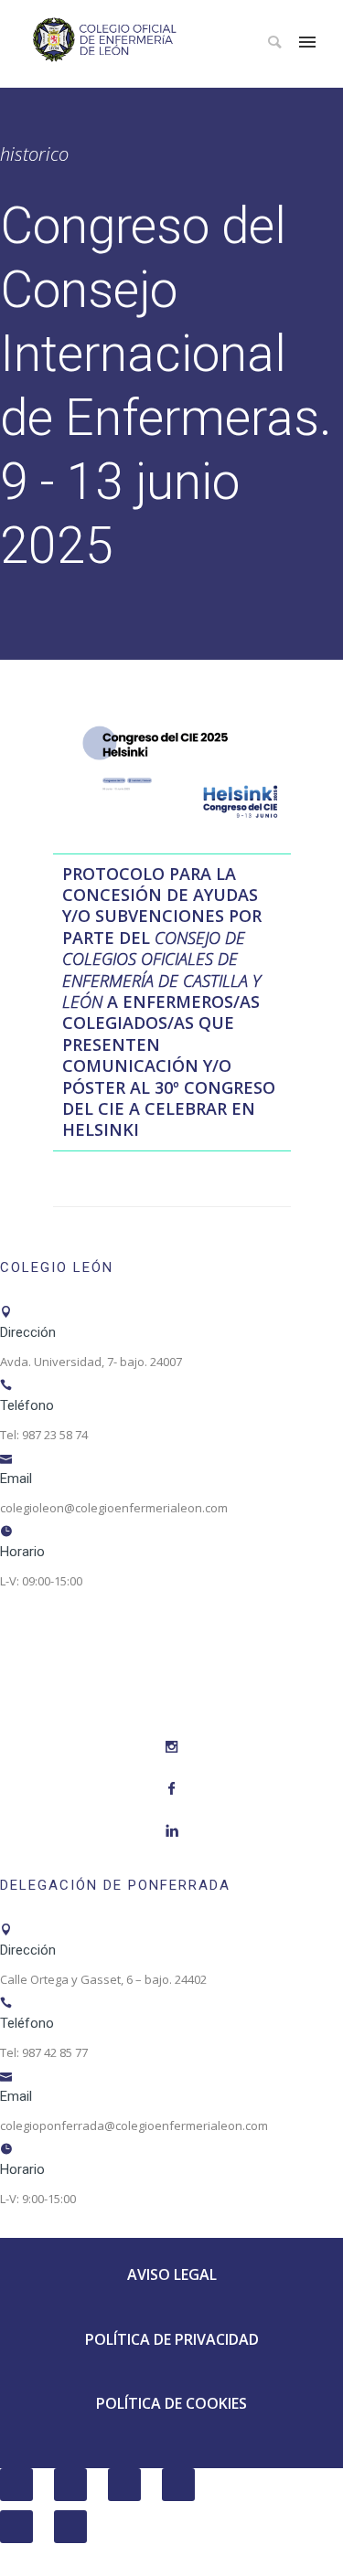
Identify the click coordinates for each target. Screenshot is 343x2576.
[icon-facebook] (171, 1789)
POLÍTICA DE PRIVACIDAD (172, 2339)
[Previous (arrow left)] (16, 2527)
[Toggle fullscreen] (124, 2485)
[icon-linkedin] (172, 1831)
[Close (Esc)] (16, 2485)
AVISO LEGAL (172, 2274)
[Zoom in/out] (178, 2485)
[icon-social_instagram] (171, 1747)
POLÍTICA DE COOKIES (171, 2403)
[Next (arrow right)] (70, 2527)
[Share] (70, 2485)
